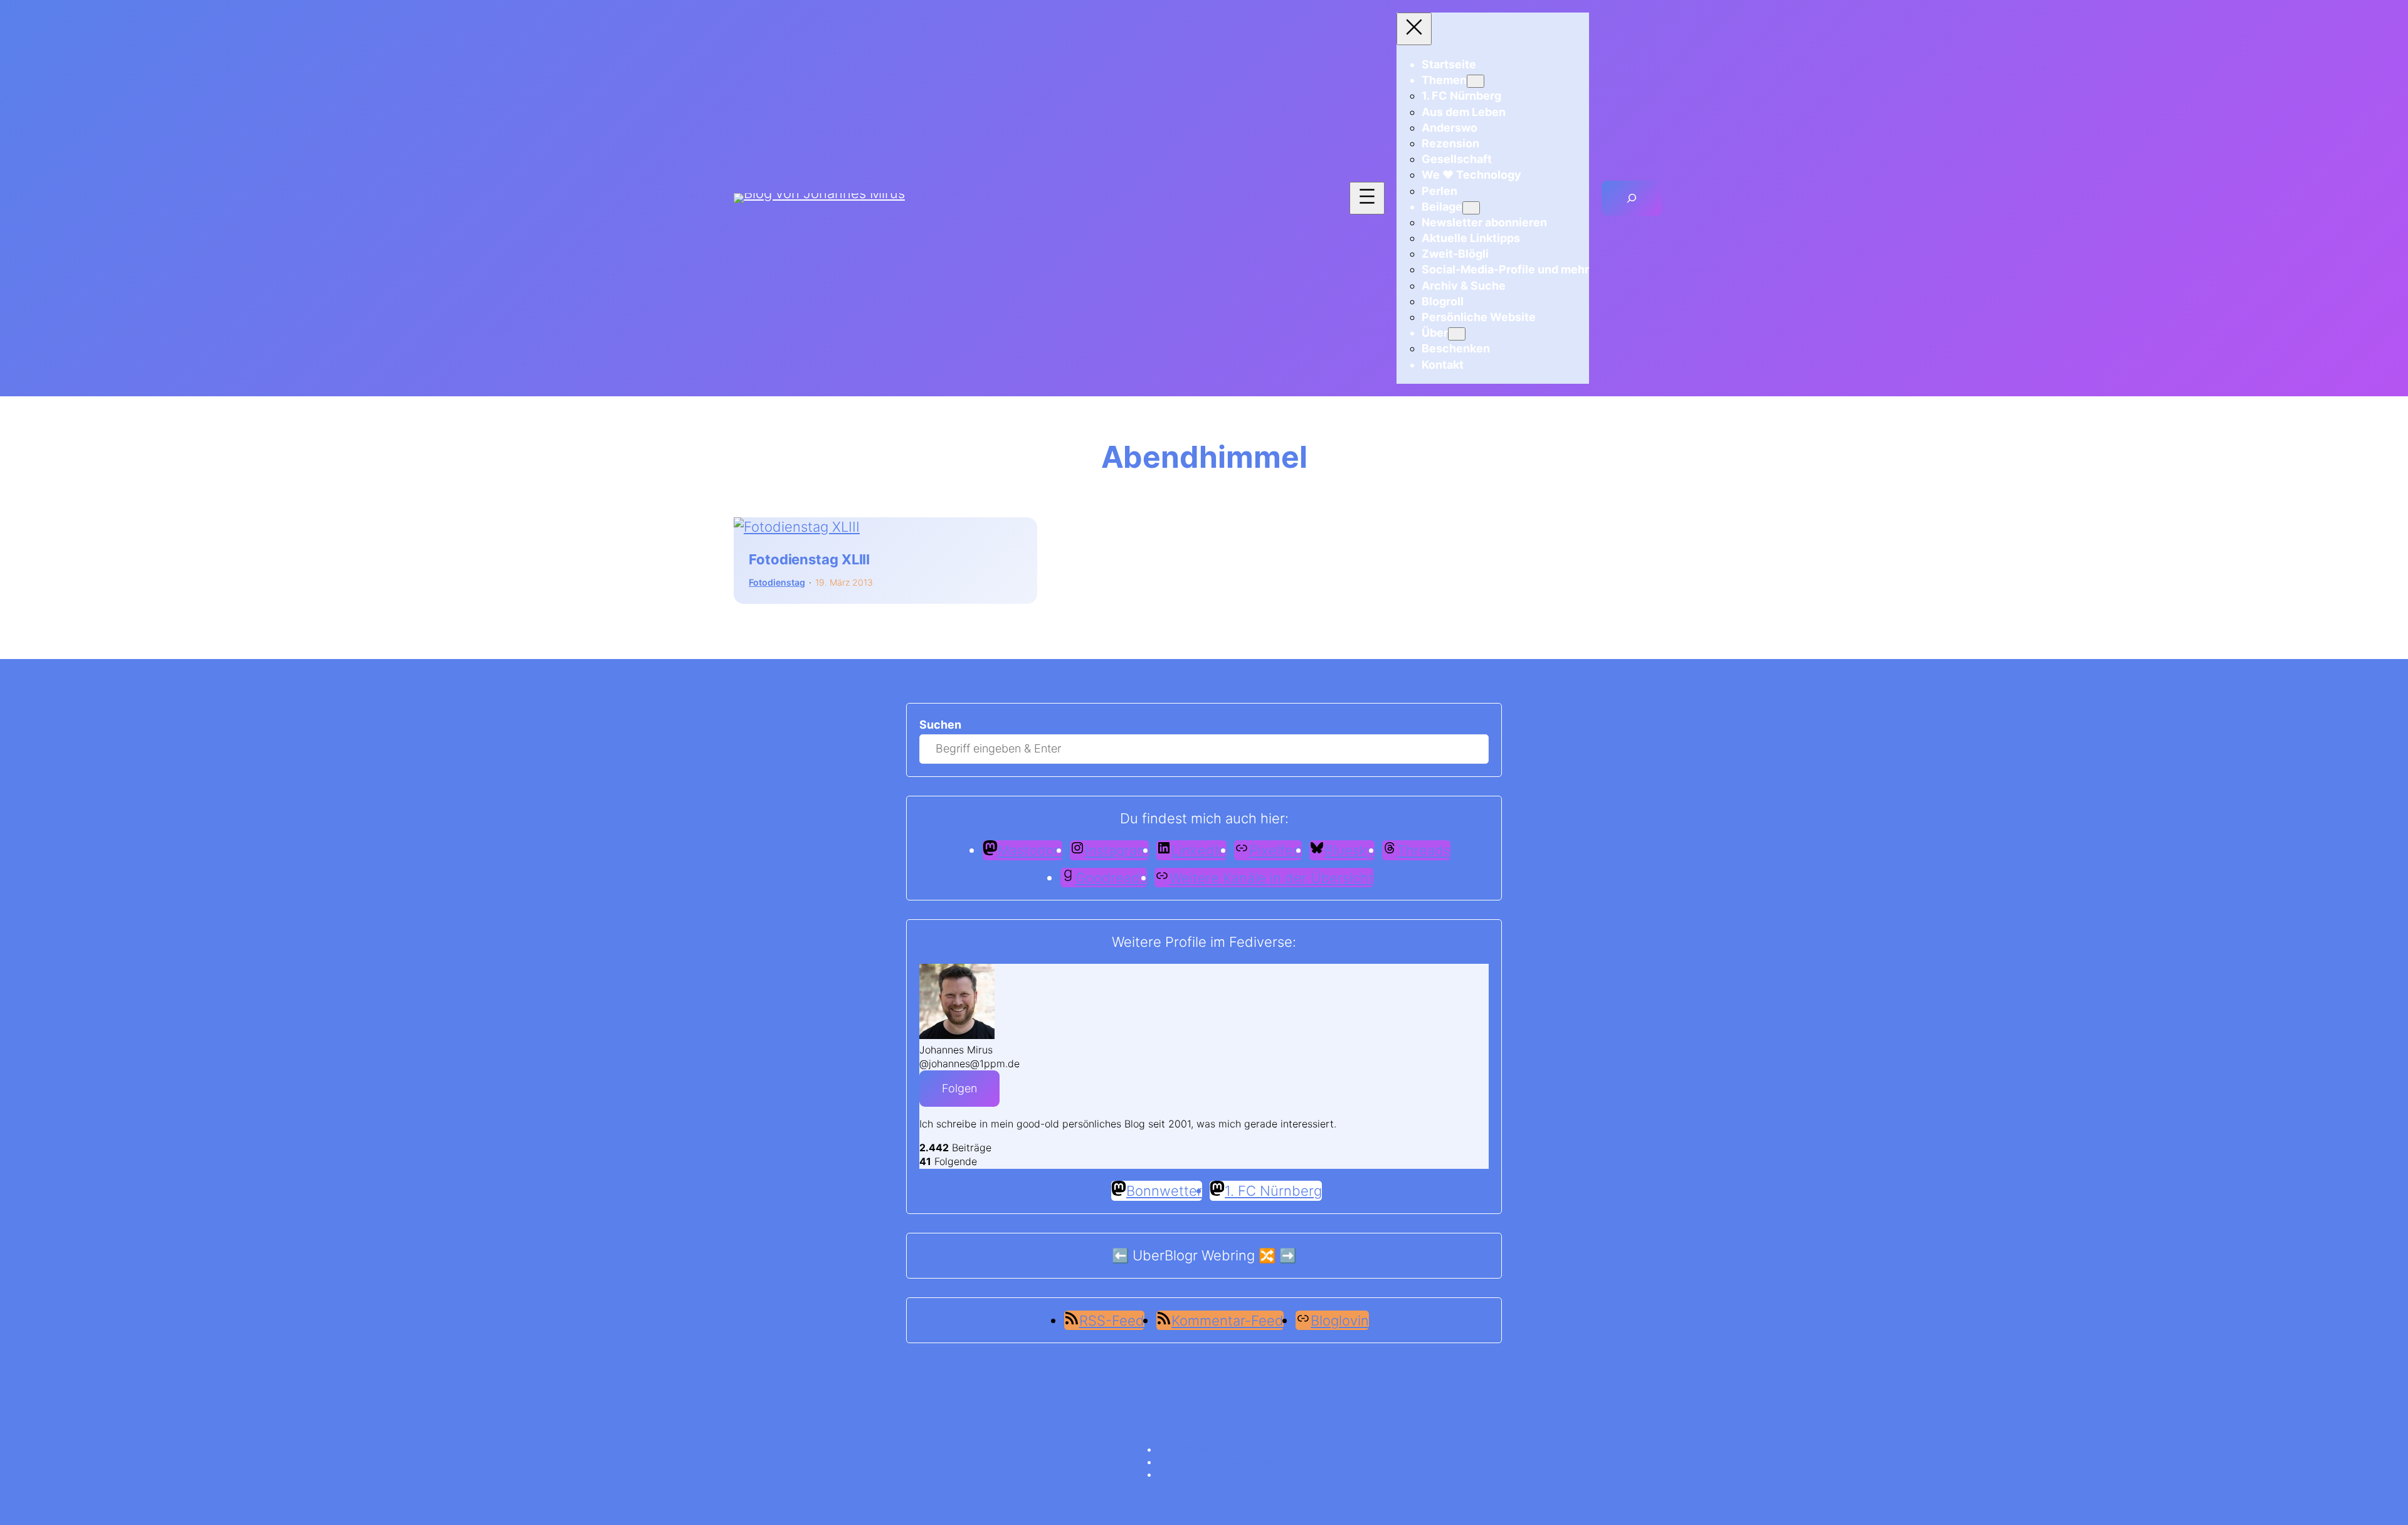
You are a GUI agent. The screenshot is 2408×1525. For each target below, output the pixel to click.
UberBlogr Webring (1194, 1255)
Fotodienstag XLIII (809, 560)
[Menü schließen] (1414, 29)
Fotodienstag (777, 582)
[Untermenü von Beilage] (1471, 208)
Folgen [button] (959, 1088)
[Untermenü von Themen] (1476, 81)
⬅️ (1120, 1255)
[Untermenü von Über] (1457, 334)
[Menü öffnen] (1367, 198)
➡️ (1288, 1255)
